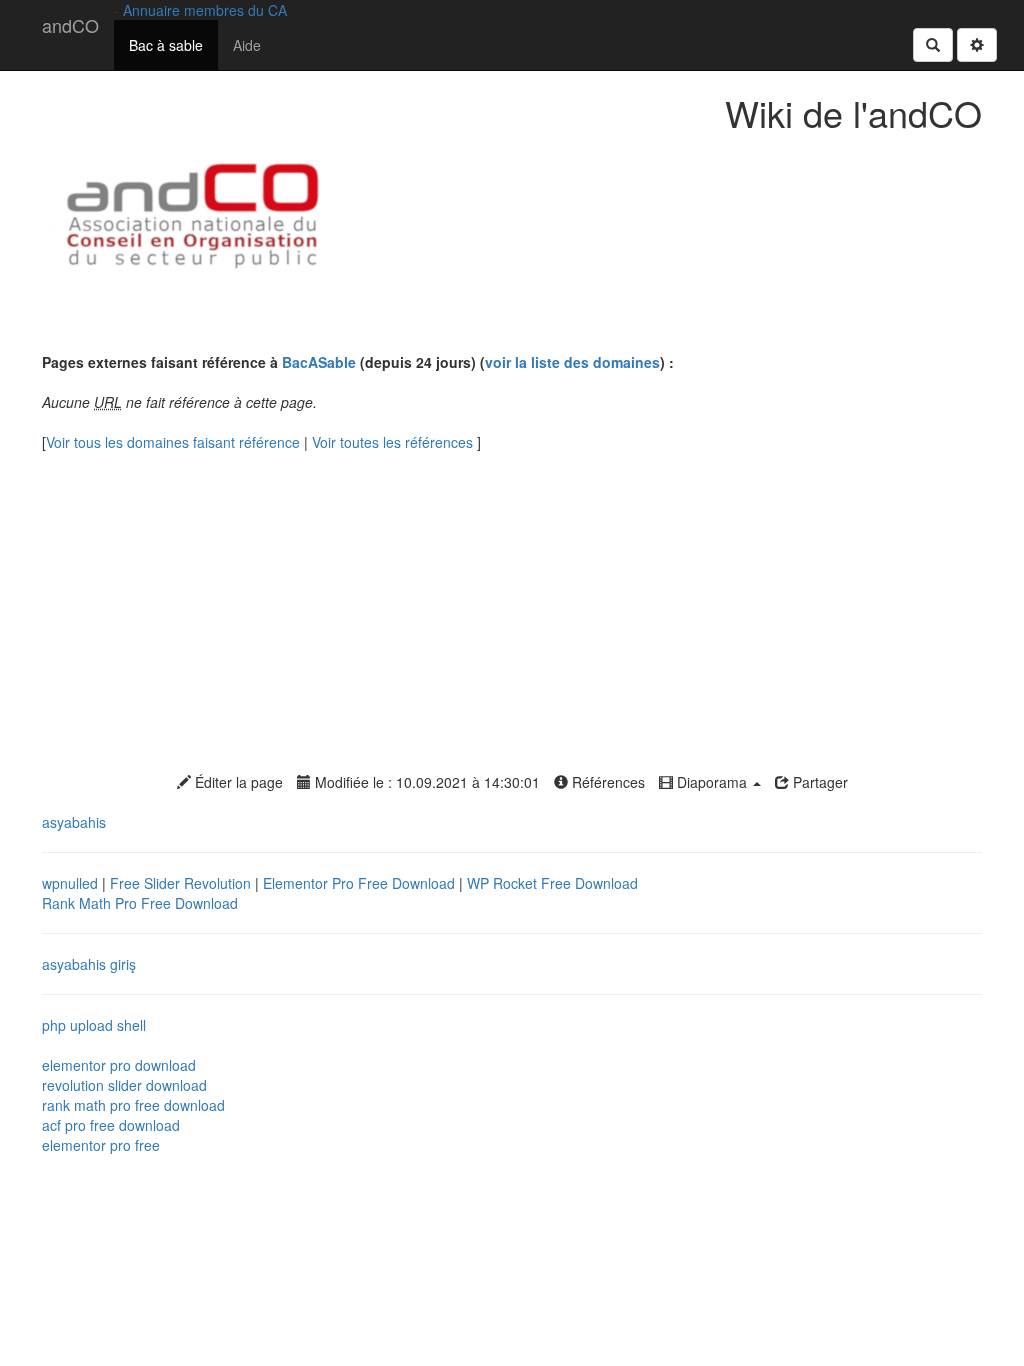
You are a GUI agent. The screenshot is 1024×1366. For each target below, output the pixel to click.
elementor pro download (119, 1065)
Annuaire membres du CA (205, 10)
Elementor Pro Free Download (361, 883)
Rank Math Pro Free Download (140, 903)
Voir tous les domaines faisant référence (175, 442)
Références (606, 782)
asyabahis (74, 822)
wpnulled (72, 883)
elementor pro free (101, 1145)
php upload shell (94, 1025)
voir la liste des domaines (572, 362)
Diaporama (712, 782)
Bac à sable (166, 45)
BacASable (319, 362)
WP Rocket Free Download (552, 883)
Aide (247, 45)
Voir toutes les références (394, 442)
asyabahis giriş (89, 964)
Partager (818, 782)
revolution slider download (124, 1085)
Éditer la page (237, 782)
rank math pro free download (133, 1105)
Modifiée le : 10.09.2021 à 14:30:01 (425, 782)
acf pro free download (111, 1125)
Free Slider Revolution (182, 883)
